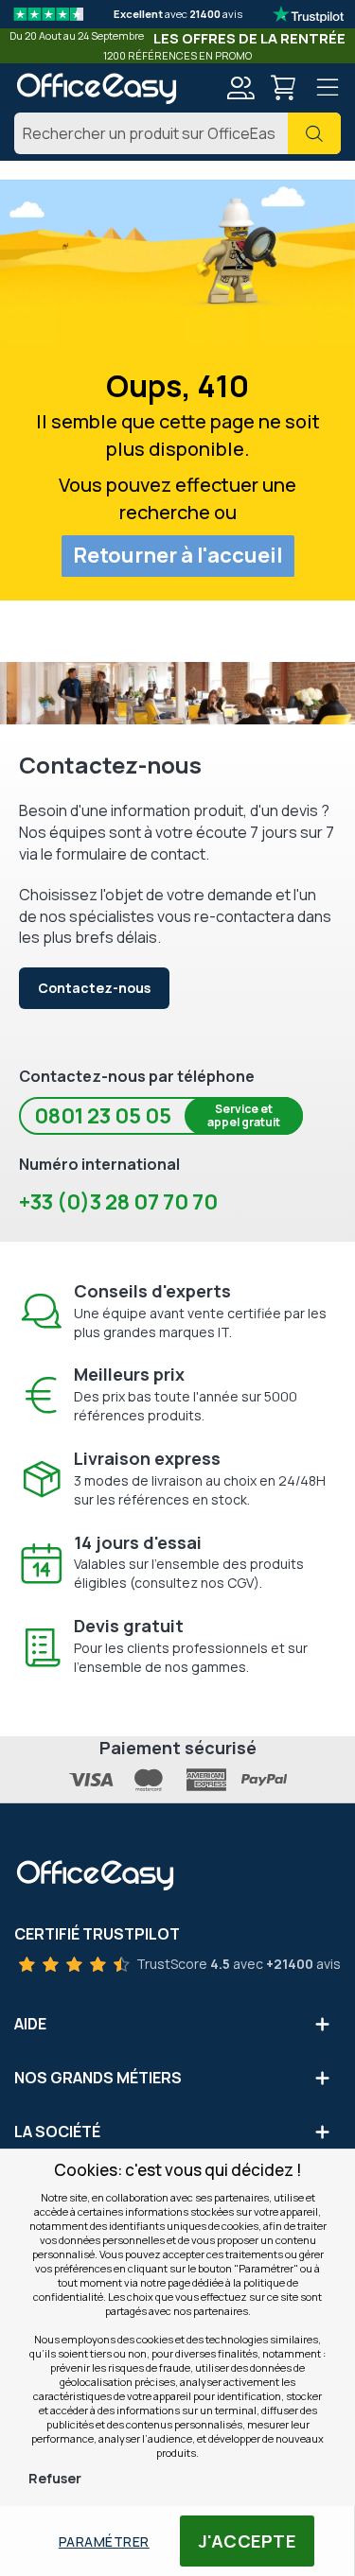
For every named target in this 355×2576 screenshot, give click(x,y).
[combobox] (177, 133)
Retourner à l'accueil (178, 555)
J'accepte (248, 2541)
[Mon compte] (240, 90)
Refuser (55, 2478)
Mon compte (240, 88)
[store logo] (96, 88)
